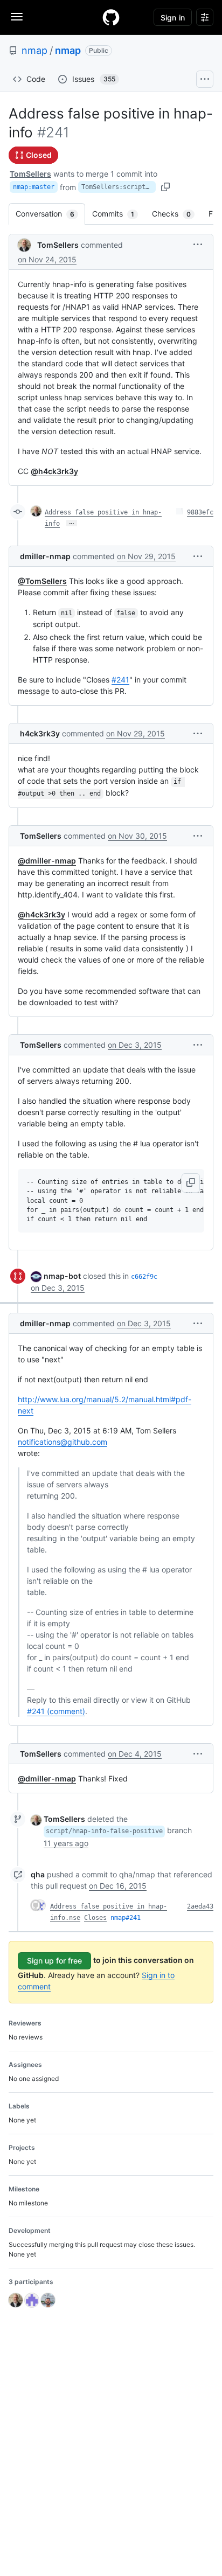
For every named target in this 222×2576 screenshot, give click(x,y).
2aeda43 (200, 1906)
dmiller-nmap (45, 556)
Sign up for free (54, 1961)
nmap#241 (126, 1918)
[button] (198, 244)
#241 (120, 680)
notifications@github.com (63, 1442)
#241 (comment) (56, 1711)
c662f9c (144, 1277)
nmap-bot (62, 1276)
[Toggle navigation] (17, 17)
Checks (177, 214)
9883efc (200, 512)
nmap (34, 50)
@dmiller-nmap (47, 861)
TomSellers (30, 174)
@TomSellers (42, 581)
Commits (119, 214)
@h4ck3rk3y (54, 471)
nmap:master (34, 187)
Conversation (50, 214)
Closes (95, 1918)
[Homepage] (111, 17)
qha (38, 1874)
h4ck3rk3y (40, 733)
